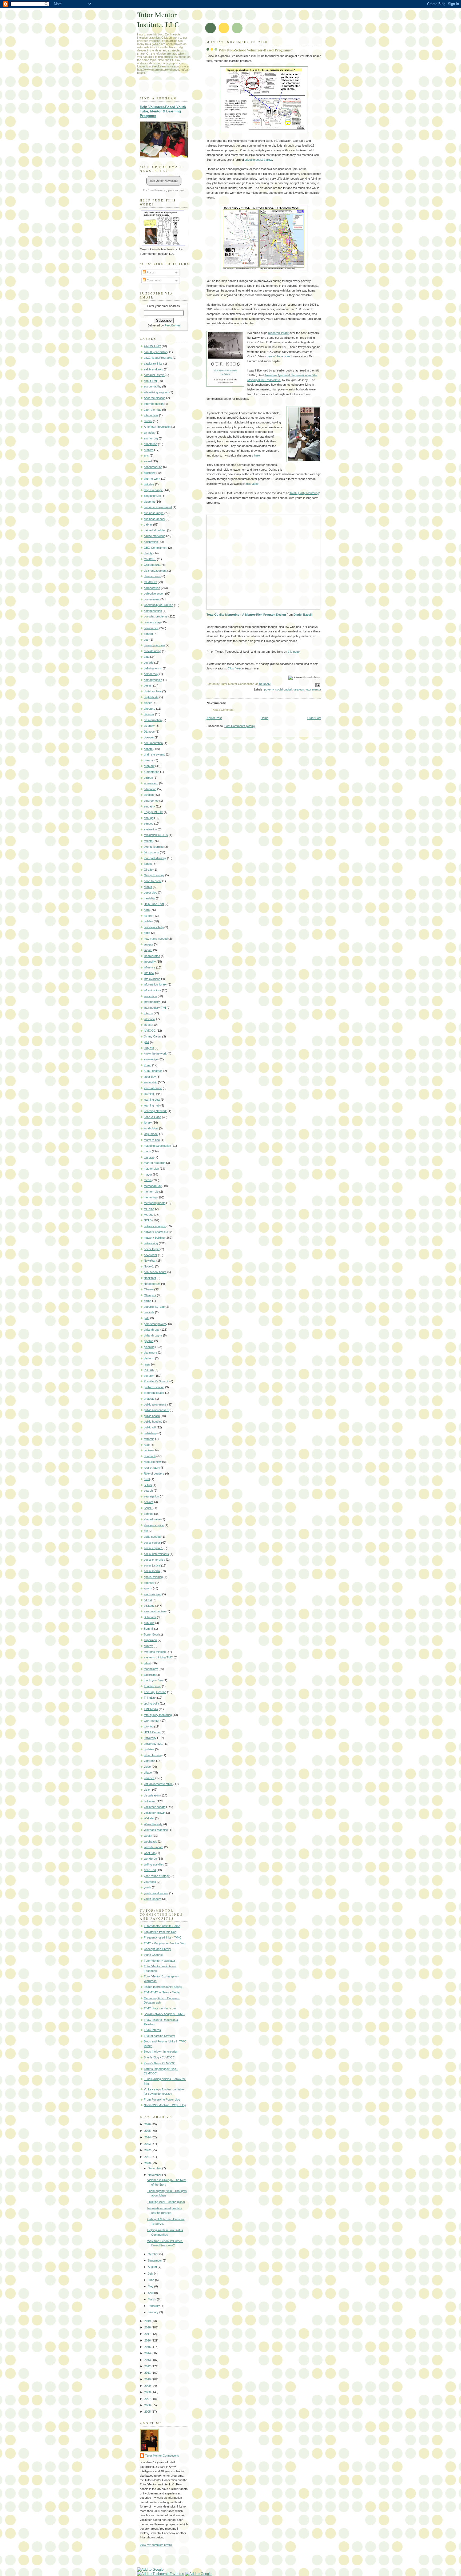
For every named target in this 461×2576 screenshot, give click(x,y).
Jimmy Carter (153, 1036)
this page (294, 652)
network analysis (155, 1226)
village (148, 1772)
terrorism (150, 1675)
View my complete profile (156, 2545)
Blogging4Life (152, 496)
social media (152, 1571)
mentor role (151, 1192)
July (151, 2274)
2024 (148, 2137)
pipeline (149, 1341)
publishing (150, 1433)
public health (152, 1416)
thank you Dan (153, 1680)
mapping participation (157, 1146)
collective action (154, 593)
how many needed (156, 939)
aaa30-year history (156, 352)
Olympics (150, 1295)
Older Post (314, 718)
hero (147, 910)
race (147, 1445)
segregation (151, 1496)
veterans (150, 1761)
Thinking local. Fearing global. (166, 2202)
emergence (151, 801)
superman (150, 1640)
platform (149, 1358)
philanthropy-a (153, 1335)
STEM (148, 1600)
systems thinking (155, 1652)
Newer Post (214, 718)
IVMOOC (150, 1031)
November (155, 2175)
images (148, 944)
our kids (149, 1312)
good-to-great (153, 881)
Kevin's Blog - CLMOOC (160, 2063)
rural (147, 1479)
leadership (150, 1082)
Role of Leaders (154, 1473)
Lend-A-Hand (152, 1117)
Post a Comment (223, 710)
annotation (150, 444)
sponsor (149, 1583)
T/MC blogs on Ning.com (160, 2008)
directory (150, 709)
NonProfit (150, 1278)
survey (148, 1646)
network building (154, 1238)
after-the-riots (153, 410)
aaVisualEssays (154, 375)
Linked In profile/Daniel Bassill (163, 1987)
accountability (153, 386)
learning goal (152, 1100)
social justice (152, 1565)
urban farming (153, 1755)
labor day (150, 1077)
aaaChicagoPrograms (158, 358)
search (148, 1491)
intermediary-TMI (155, 1008)
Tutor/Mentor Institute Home (162, 1926)
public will (150, 1427)
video (147, 1767)
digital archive (153, 691)
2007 (148, 2399)
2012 (148, 2366)
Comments (153, 280)
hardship (149, 898)
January (154, 2312)
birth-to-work (152, 479)
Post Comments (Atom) (240, 726)
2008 (148, 2392)
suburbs (149, 1623)
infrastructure (152, 990)
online (148, 1301)
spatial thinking (153, 1577)
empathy (149, 806)
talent (147, 1663)
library (148, 1123)
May (151, 2286)
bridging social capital (258, 160)
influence (150, 967)
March (152, 2299)
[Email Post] (317, 685)
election (149, 795)
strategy (299, 689)
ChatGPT (150, 559)
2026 (148, 2124)
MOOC (148, 1215)
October (154, 2254)
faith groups (151, 852)
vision (148, 1790)
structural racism (155, 1611)
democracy (151, 674)
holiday (148, 921)
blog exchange (153, 490)
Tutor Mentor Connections (162, 2456)
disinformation (153, 720)
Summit (149, 1629)
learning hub (152, 1105)
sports (148, 1588)
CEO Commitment (156, 548)
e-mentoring (152, 772)
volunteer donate (155, 1807)
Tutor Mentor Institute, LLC (158, 19)
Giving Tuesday (154, 875)
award (148, 461)
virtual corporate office (158, 1784)
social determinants (156, 1554)
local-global (151, 1128)
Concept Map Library (157, 1949)
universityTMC (153, 1744)
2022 (148, 2150)
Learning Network (155, 1111)
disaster (149, 714)
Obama (149, 1289)
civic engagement (155, 571)
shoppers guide (154, 1525)
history (148, 916)
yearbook (150, 1882)
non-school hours (155, 1272)
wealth (148, 1836)
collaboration (152, 588)
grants (148, 887)
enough (149, 818)
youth (147, 1887)
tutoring (149, 1726)
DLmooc (149, 732)
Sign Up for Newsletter (164, 181)
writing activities (154, 1864)
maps (147, 1151)
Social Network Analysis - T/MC (164, 2014)
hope (147, 933)
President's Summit (156, 1381)
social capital (284, 689)
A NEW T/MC (152, 346)
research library (278, 333)
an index (149, 433)
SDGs (148, 1485)
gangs (148, 864)
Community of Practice (158, 605)
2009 (148, 2386)
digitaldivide (151, 697)
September (155, 2260)
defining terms (153, 668)
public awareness (155, 1404)
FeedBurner (172, 325)
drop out (149, 766)
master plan (151, 1169)
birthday (149, 484)
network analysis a (156, 1232)
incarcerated (152, 956)
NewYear (150, 1261)
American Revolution (157, 427)
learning (149, 1094)
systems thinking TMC (158, 1657)
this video (252, 484)
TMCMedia (151, 1709)
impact (148, 950)
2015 (148, 2347)
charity (148, 553)
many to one (152, 1140)
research (150, 1456)
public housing (153, 1422)
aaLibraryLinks (153, 369)
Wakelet (149, 1818)
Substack (150, 1617)
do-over (149, 737)
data (147, 657)
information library (155, 984)
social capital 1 (153, 1548)
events (148, 841)
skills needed (152, 1537)
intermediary (152, 1002)
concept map (152, 622)
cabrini (148, 524)
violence (149, 1778)
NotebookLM (152, 1284)
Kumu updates (153, 1071)
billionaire (150, 473)
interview (150, 1019)
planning (149, 1347)
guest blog (150, 893)
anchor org (151, 438)
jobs (146, 1042)
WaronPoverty (153, 1824)
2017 (148, 2334)
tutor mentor (313, 689)
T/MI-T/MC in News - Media (162, 1992)
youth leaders (153, 1899)
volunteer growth (155, 1813)
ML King (149, 1209)
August (153, 2267)
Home (265, 718)
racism (148, 1450)
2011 (148, 2373)
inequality (150, 962)
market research (155, 1163)
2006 (148, 2405)
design (148, 685)
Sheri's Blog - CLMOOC (159, 2057)
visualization (152, 1795)
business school (154, 519)
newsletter (150, 1255)
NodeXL (149, 1266)
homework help (154, 927)
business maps (154, 513)
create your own (154, 645)
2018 (148, 2327)
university (150, 1738)
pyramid (149, 1439)
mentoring (150, 1197)
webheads (150, 1842)
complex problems (156, 616)
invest (148, 1025)
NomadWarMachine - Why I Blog (165, 2105)
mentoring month (155, 1203)
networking (151, 1243)
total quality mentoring (158, 1715)
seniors (149, 1502)
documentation (153, 743)
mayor (148, 1174)
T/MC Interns (152, 2030)
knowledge (151, 1059)
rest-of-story (152, 1468)
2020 (148, 2163)
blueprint (149, 502)
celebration (151, 542)
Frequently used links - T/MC (163, 1937)
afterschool (151, 415)
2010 (148, 2379)
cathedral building (155, 530)
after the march (154, 404)
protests (149, 1399)
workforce (150, 1859)
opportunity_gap (154, 1307)
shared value (152, 1519)
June (151, 2280)
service (149, 1514)
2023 (148, 2144)
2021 (148, 2157)
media (148, 1180)
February (154, 2306)
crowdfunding (152, 651)
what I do (150, 1853)
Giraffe (148, 870)
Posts (150, 272)
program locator (154, 1393)
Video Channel (153, 1955)
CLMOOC (150, 582)
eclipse (148, 778)
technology (151, 1669)
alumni (148, 421)
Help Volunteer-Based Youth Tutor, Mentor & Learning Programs (163, 111)
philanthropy (152, 1330)
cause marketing (155, 536)
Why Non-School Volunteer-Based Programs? (256, 50)
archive (149, 450)
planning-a (150, 1352)
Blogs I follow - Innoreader (161, 2052)
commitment (152, 599)
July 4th (149, 1048)
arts (146, 455)
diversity (149, 726)
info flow (149, 973)
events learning (154, 847)
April (151, 2293)
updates (149, 1749)
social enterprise (154, 1560)
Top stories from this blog (160, 1932)
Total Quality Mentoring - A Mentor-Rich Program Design (246, 615)
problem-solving (154, 1387)
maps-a (149, 1157)
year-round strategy (157, 1876)
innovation (150, 996)
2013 (148, 2360)
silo (146, 1531)
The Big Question (155, 1692)
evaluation (150, 829)
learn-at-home (153, 1088)
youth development (156, 1893)
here (257, 455)
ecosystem (151, 783)
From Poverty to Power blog (162, 2099)
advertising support (156, 392)
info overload (152, 979)
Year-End (150, 1870)
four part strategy (155, 858)
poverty (269, 689)
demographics (153, 680)
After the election (155, 398)
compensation (153, 611)
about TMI (150, 381)
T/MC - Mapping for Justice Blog (165, 1943)
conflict (148, 634)
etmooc (149, 823)
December (155, 2168)
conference (151, 628)
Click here (234, 668)
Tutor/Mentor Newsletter (160, 1961)
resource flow (153, 1462)
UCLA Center (152, 1732)
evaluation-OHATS (156, 835)
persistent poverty (156, 1324)
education (150, 789)
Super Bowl (151, 1634)
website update (154, 1847)
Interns (148, 1013)
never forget (152, 1249)
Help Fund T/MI (154, 904)
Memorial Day (153, 1186)
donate (148, 749)
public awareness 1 (156, 1410)
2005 (148, 2412)
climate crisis (152, 576)
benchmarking (153, 467)
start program (153, 1594)
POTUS (149, 1370)
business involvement (158, 507)
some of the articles (278, 356)
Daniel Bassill (303, 615)
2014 (148, 2353)
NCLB (148, 1220)
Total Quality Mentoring (304, 493)
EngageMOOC (153, 812)
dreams (149, 760)
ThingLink (150, 1698)
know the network (155, 1053)
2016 (148, 2340)
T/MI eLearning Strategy (159, 2036)
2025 (148, 2131)
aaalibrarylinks (153, 364)
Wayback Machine (156, 1830)
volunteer (150, 1801)
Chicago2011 (152, 565)
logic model (151, 1134)
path (147, 1318)
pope (147, 1364)
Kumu (148, 1065)
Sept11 (148, 1508)
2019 (148, 2321)
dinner (148, 703)
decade (149, 663)
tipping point (151, 1703)
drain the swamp (154, 754)
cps (146, 640)
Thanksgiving (152, 1686)
